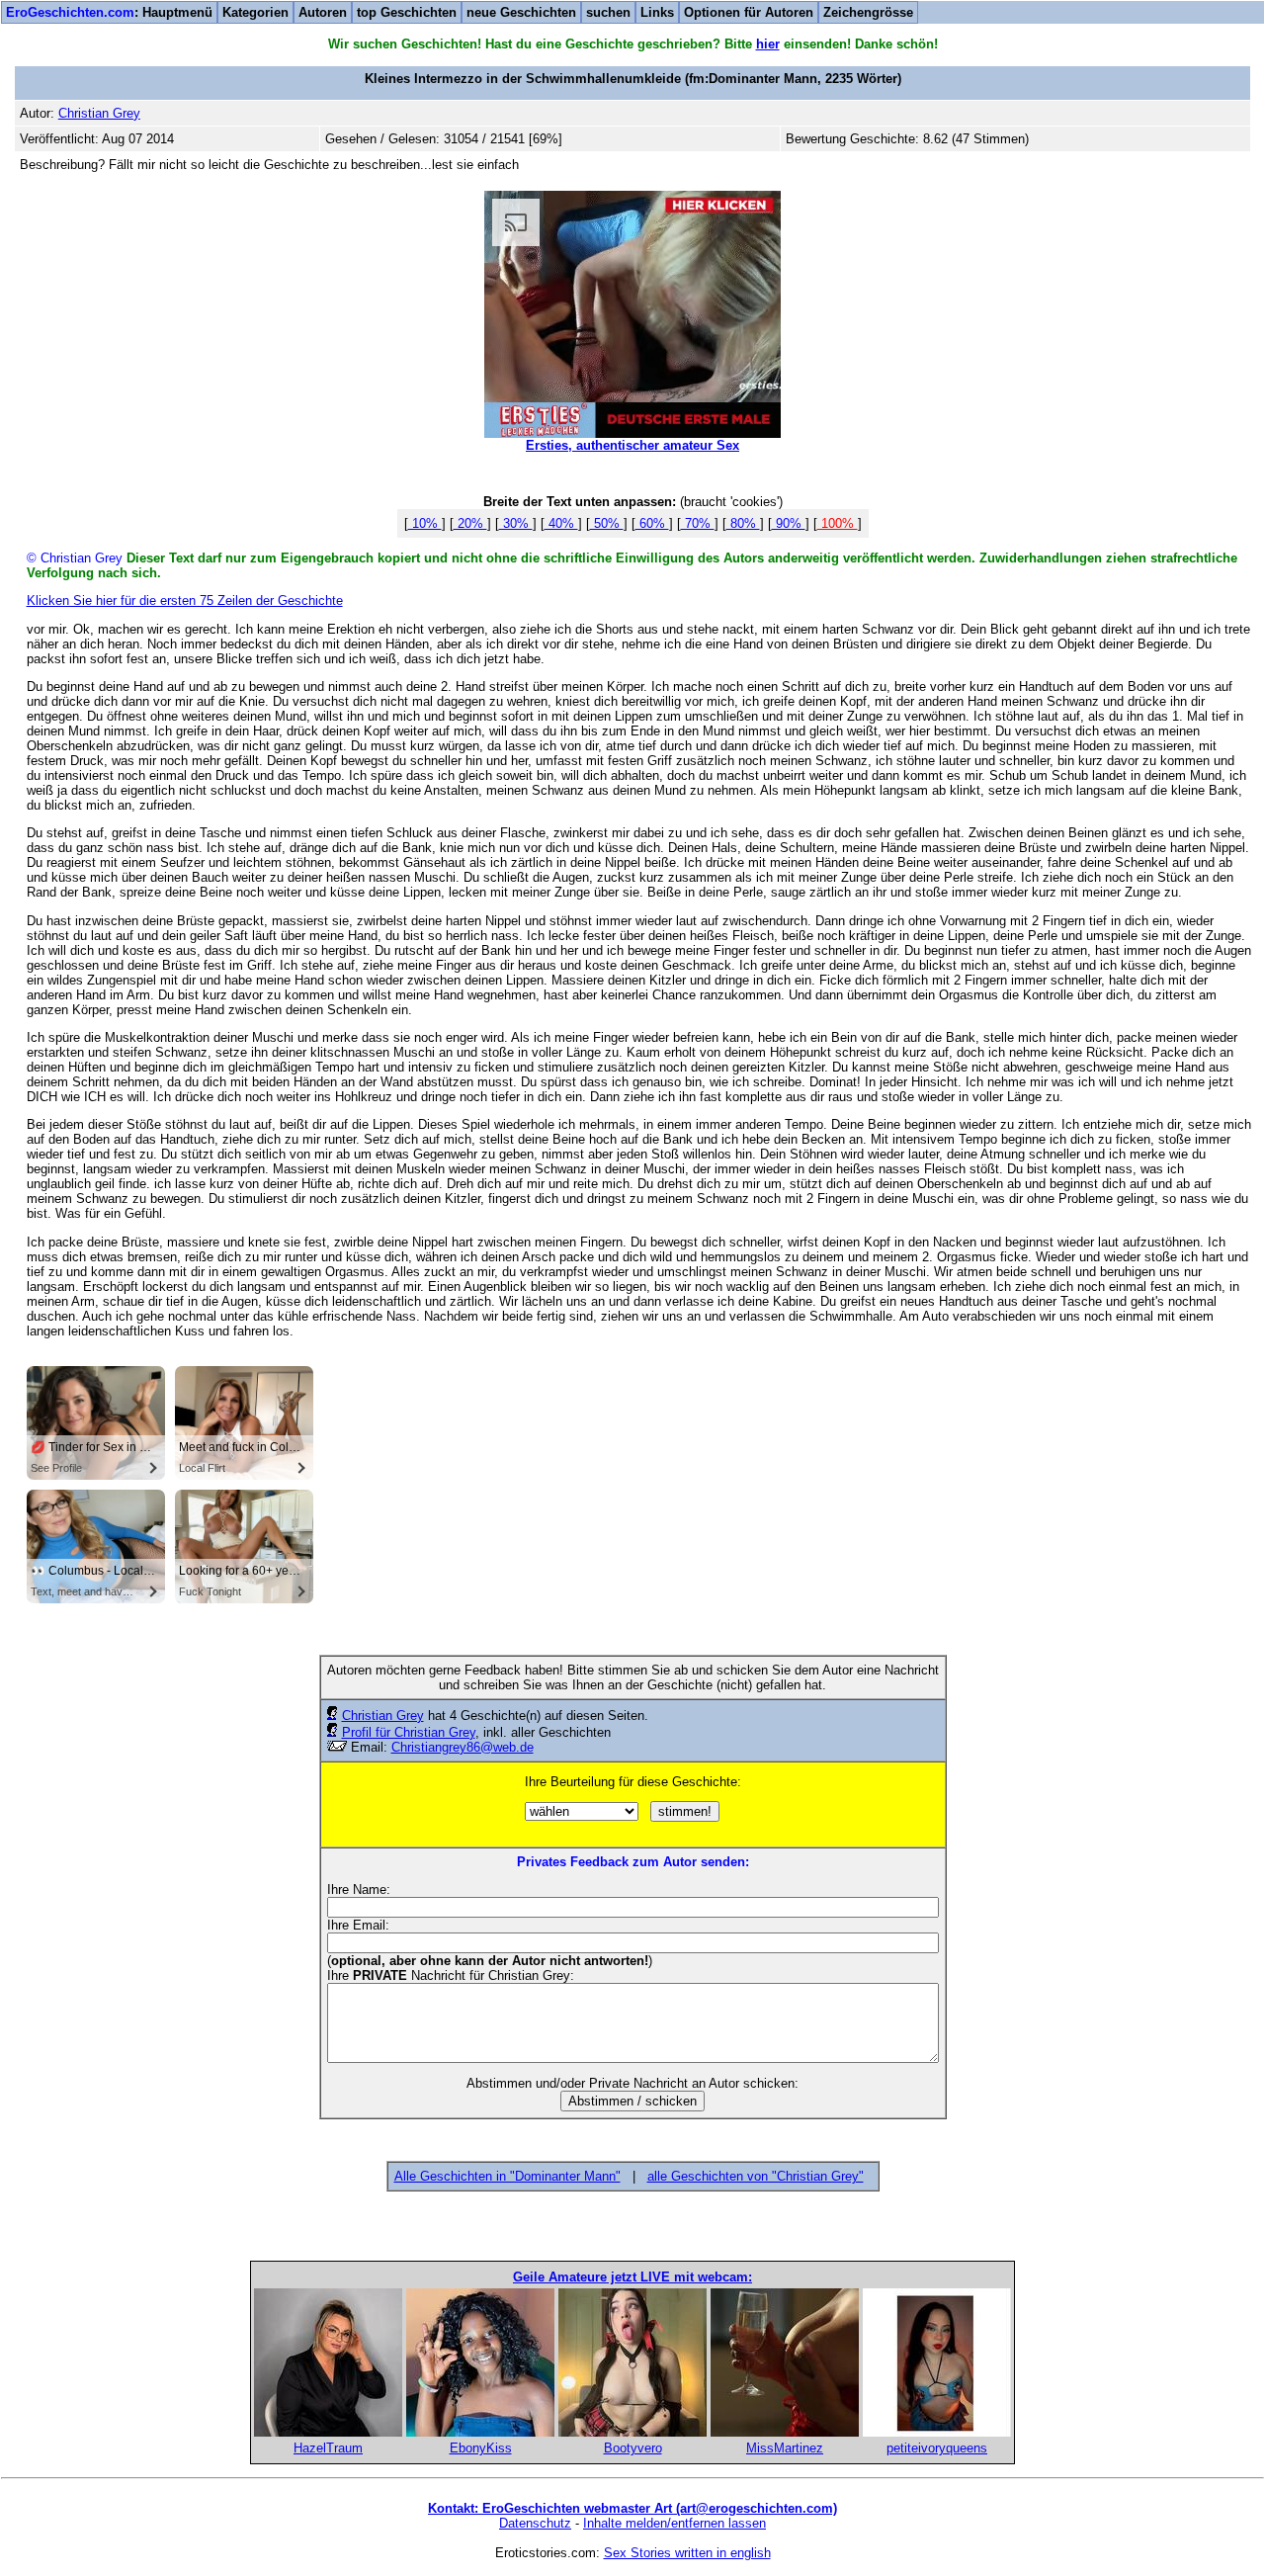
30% (516, 523)
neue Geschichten (521, 12)
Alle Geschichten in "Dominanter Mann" (507, 2176)
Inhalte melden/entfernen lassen (675, 2523)
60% (652, 523)
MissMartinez (785, 2448)
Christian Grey (383, 1716)
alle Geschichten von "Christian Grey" (756, 2176)
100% (838, 523)
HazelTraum (328, 2448)
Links (657, 12)
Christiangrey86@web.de (463, 1747)
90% (789, 523)
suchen (608, 12)
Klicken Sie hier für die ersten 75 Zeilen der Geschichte (185, 601)
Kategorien (255, 12)
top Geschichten (407, 12)
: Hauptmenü (109, 12)
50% (607, 523)
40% (561, 523)
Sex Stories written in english (687, 2553)
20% (470, 523)
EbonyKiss (481, 2448)
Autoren (323, 12)
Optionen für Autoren (749, 12)
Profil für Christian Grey (409, 1732)
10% (425, 523)
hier (768, 44)
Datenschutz (535, 2523)
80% (743, 523)
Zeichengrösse (868, 12)
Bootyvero (633, 2448)
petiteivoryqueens (937, 2448)
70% (698, 523)
